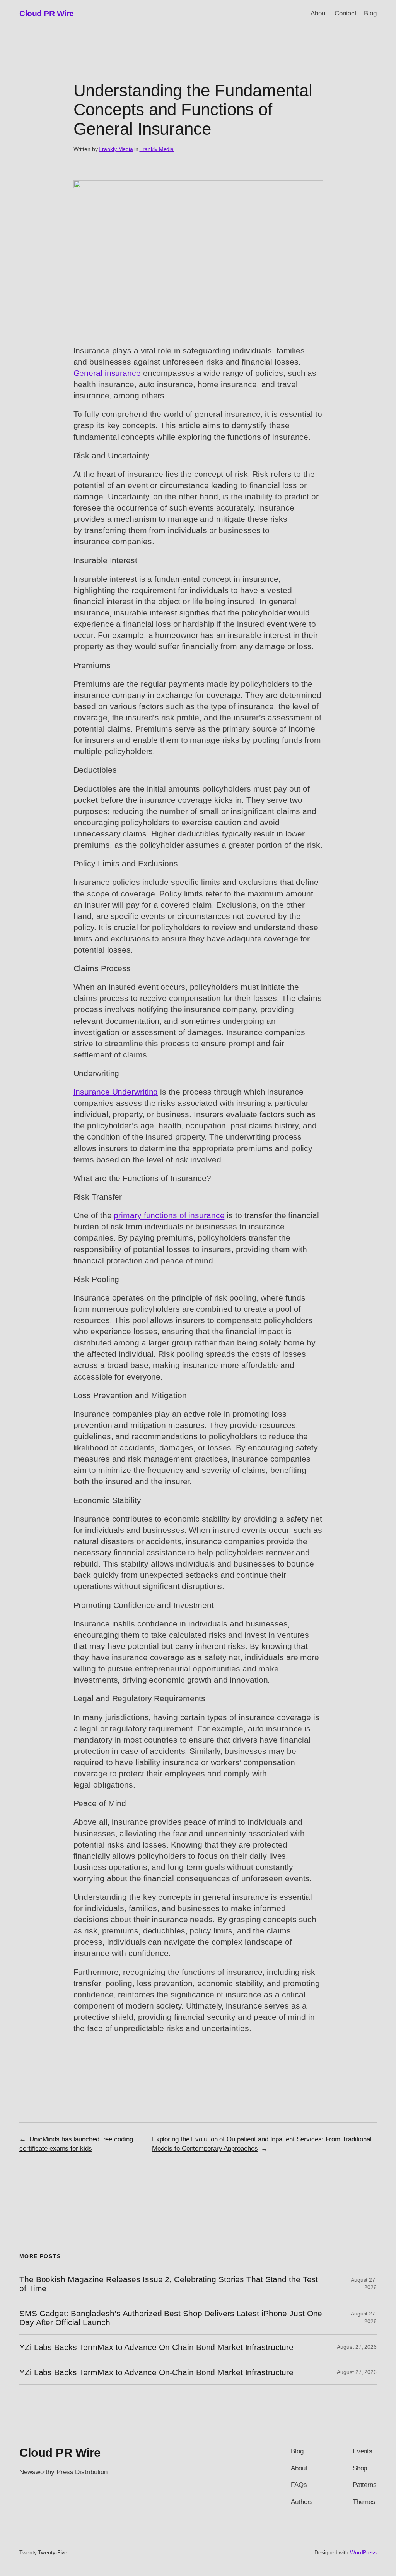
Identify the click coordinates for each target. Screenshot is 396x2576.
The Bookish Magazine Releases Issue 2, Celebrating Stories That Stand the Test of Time (169, 2284)
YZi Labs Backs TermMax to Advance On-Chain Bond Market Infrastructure (156, 2347)
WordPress (363, 2552)
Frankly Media (116, 149)
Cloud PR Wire (47, 13)
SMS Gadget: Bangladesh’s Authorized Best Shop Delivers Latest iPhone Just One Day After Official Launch (171, 2318)
